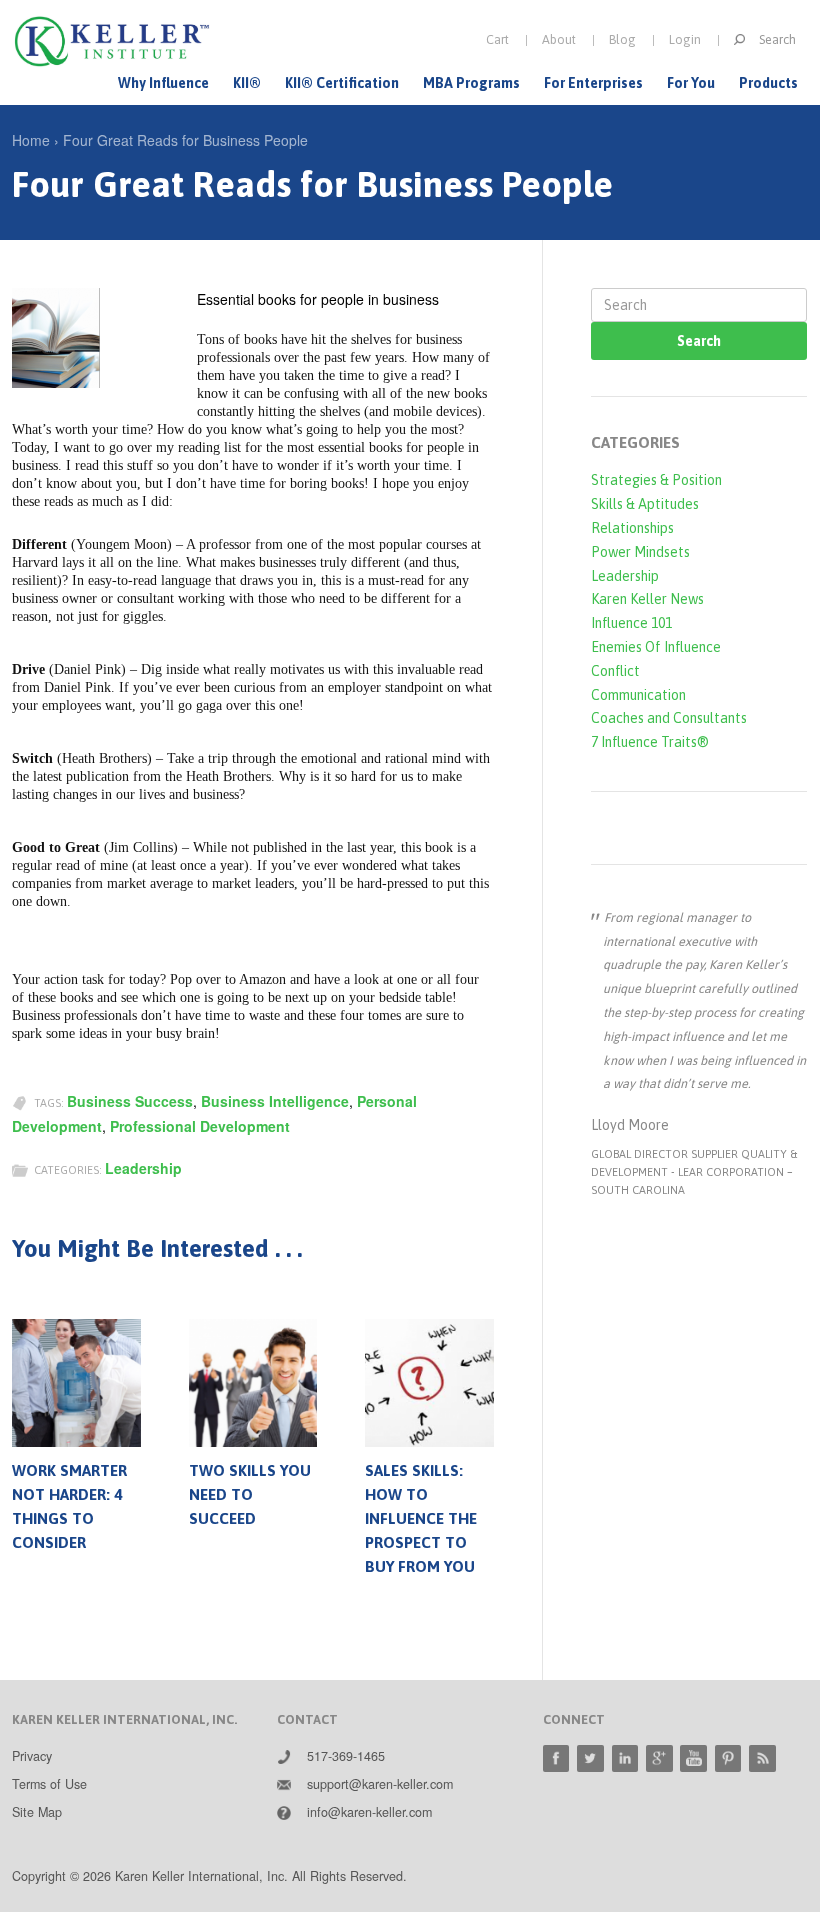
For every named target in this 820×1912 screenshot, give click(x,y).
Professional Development (200, 1126)
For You (691, 83)
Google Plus (659, 1758)
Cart (497, 39)
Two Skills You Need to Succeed (250, 1494)
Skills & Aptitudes (645, 504)
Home (31, 140)
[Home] (112, 41)
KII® (247, 83)
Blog (622, 39)
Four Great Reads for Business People (185, 140)
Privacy (32, 1756)
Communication (638, 695)
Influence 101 (631, 623)
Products (768, 83)
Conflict (615, 671)
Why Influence (163, 83)
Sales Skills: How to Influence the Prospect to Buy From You (421, 1518)
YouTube (693, 1758)
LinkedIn (625, 1758)
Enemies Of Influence (656, 647)
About (559, 39)
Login (685, 39)
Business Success (130, 1101)
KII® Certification (342, 83)
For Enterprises (593, 83)
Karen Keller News (647, 599)
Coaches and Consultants (669, 718)
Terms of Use (49, 1784)
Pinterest (728, 1758)
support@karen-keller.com (380, 1784)
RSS (762, 1758)
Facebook (556, 1758)
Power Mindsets (640, 552)
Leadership (143, 1168)
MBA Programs (471, 83)
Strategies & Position (656, 480)
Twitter (590, 1758)
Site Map (37, 1812)
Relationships (632, 528)
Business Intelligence (275, 1101)
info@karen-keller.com (369, 1812)
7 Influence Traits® (650, 742)
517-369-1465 (346, 1756)
